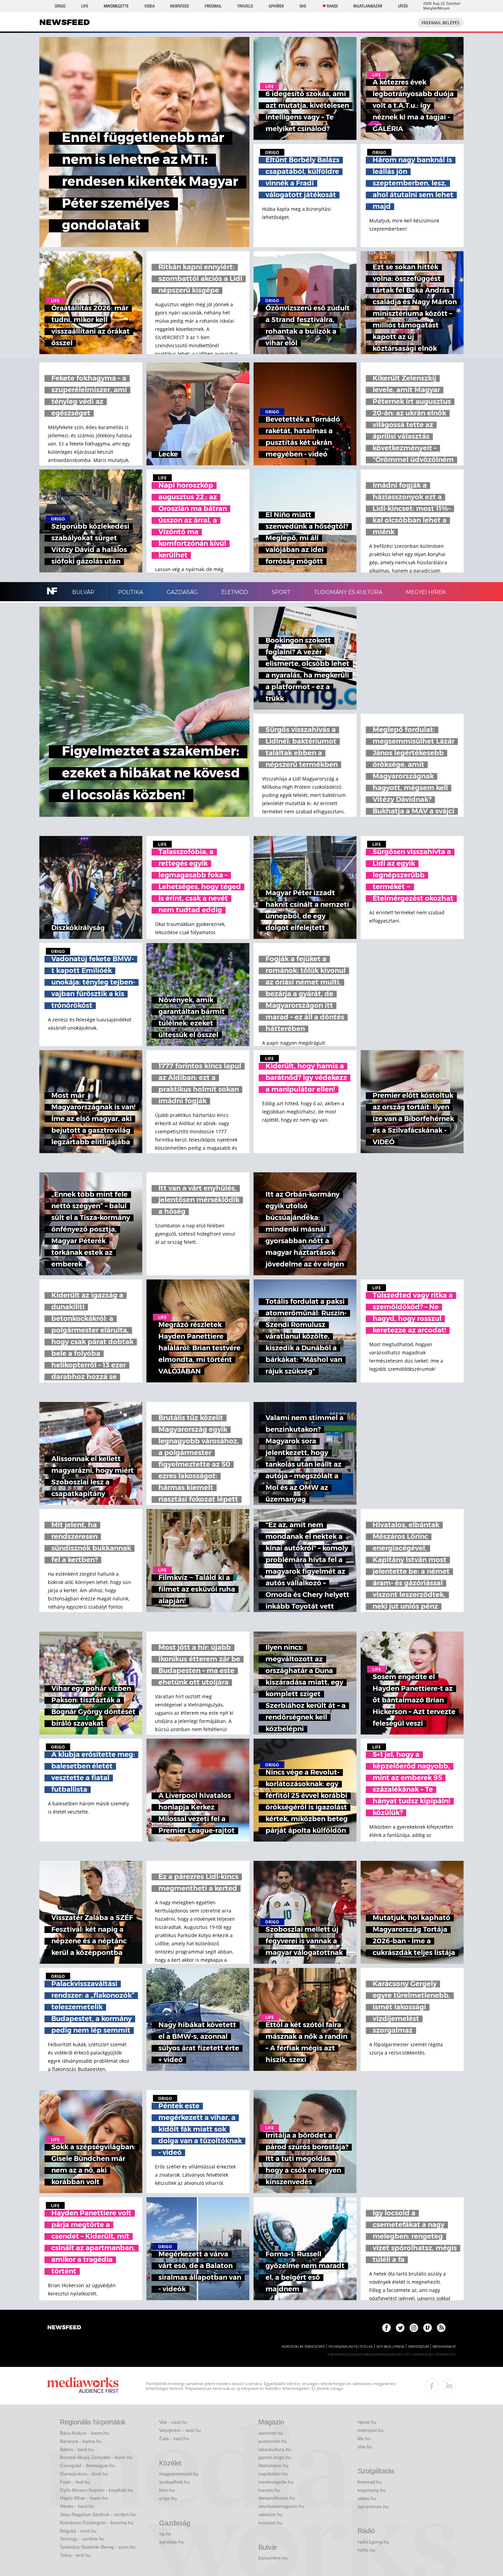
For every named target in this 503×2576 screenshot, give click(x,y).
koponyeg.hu (372, 2490)
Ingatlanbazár (368, 6)
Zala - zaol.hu (174, 2438)
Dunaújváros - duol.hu (84, 2474)
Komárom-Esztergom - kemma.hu (97, 2523)
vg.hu (165, 2534)
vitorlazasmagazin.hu (281, 2506)
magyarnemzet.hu (179, 2474)
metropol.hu (371, 2430)
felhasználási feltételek (351, 2347)
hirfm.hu (366, 2550)
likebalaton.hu (273, 2465)
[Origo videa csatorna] (428, 2328)
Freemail (213, 6)
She (303, 6)
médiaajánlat (444, 2347)
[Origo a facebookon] (386, 2328)
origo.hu (168, 2498)
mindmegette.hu (276, 2482)
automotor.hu (273, 2441)
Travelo (245, 6)
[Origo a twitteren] (400, 2328)
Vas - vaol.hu (173, 2422)
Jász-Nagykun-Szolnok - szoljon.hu (98, 2514)
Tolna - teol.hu (75, 2555)
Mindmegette (116, 6)
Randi (332, 6)
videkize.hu (270, 2514)
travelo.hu (269, 2490)
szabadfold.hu (174, 2482)
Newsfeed (179, 6)
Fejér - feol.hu (75, 2482)
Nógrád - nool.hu (78, 2531)
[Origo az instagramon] (414, 2328)
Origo (60, 6)
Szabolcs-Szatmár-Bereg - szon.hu (98, 2547)
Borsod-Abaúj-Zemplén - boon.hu (96, 2457)
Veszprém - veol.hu (180, 2430)
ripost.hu (367, 2422)
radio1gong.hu (373, 2542)
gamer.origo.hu (275, 2457)
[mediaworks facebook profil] (432, 2386)
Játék (403, 6)
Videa (150, 6)
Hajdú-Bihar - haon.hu (84, 2498)
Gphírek (276, 6)
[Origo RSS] (441, 2328)
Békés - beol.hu (77, 2449)
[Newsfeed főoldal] (64, 2328)
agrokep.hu (171, 2542)
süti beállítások (390, 2347)
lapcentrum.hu (373, 2507)
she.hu (365, 2447)
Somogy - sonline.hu (82, 2539)
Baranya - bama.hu (81, 2441)
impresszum (418, 2347)
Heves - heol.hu (77, 2506)
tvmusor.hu (270, 2523)
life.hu (364, 2438)
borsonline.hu (273, 2558)
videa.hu (367, 2498)
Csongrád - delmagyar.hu (87, 2465)
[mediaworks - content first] (83, 2386)
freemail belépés (441, 23)
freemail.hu (370, 2482)
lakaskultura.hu (275, 2449)
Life (85, 6)
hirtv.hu (167, 2490)
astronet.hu (271, 2433)
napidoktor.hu (273, 2474)
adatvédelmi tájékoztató (303, 2347)
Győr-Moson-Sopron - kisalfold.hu (96, 2490)
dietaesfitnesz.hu (277, 2498)
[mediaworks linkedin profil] (449, 2386)
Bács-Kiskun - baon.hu (84, 2433)
